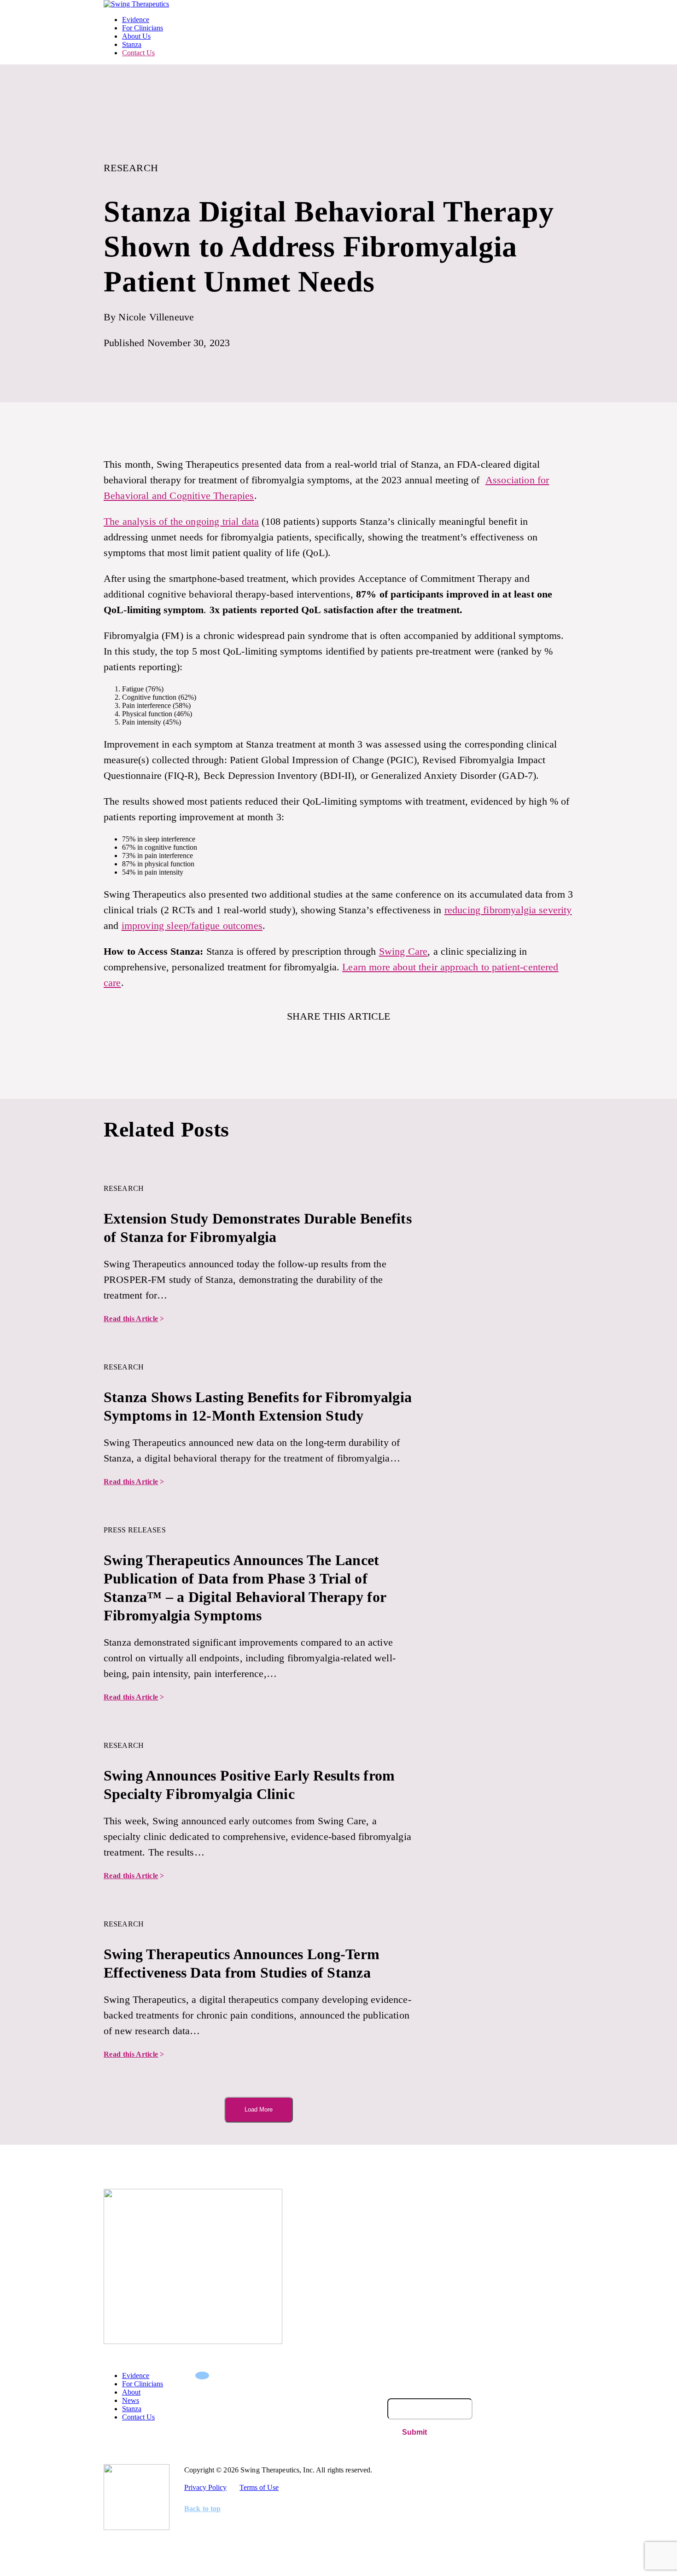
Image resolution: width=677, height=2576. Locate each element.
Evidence (136, 20)
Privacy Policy (205, 2487)
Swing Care (403, 951)
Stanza (132, 44)
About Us (136, 36)
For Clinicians (143, 28)
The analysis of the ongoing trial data (181, 521)
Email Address (409, 2394)
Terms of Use (259, 2487)
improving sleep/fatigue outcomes (192, 925)
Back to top (202, 2509)
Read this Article (134, 1319)
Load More (259, 2109)
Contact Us (138, 53)
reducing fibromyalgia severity (508, 910)
